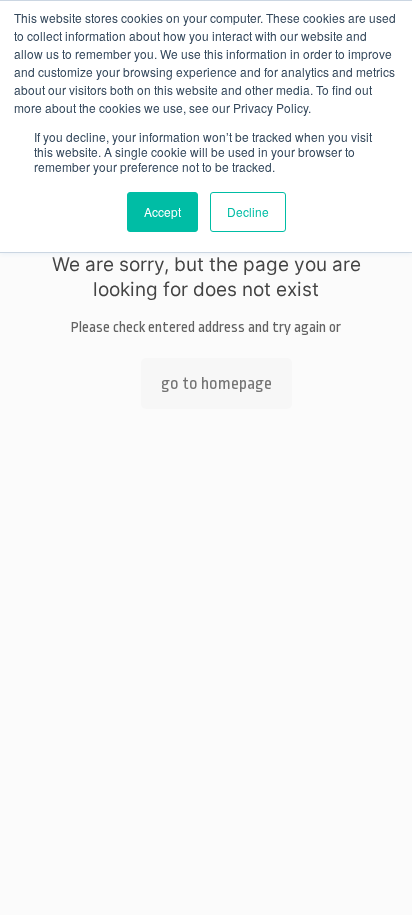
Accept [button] (162, 211)
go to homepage (216, 383)
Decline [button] (248, 211)
